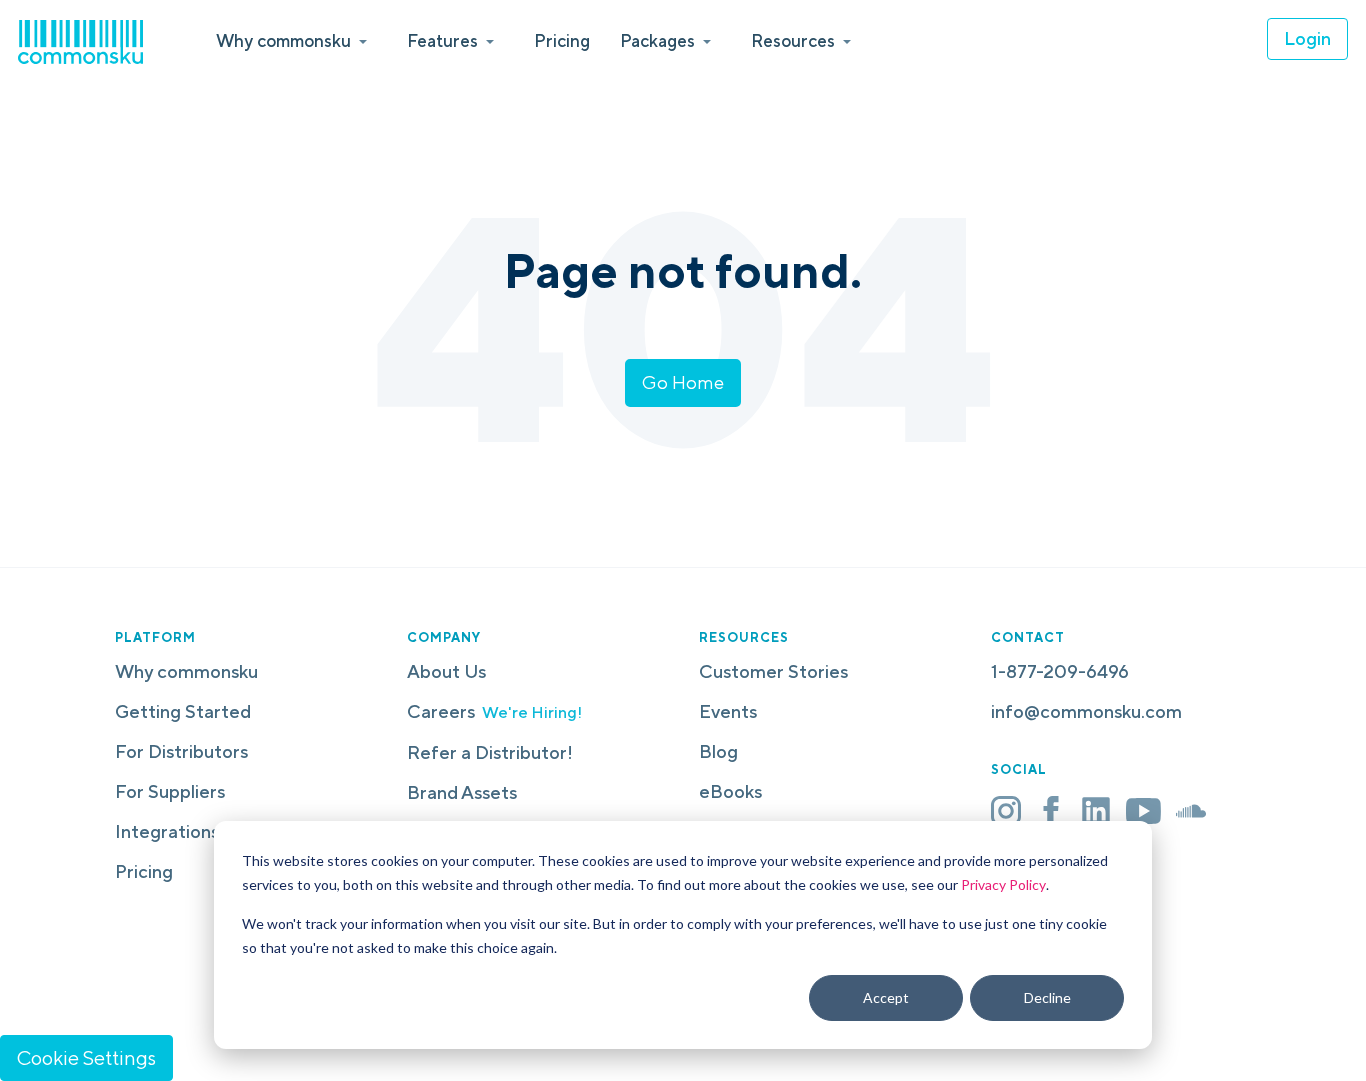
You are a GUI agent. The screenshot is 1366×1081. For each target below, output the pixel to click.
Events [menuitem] (728, 711)
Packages (657, 40)
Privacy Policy (1003, 884)
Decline (1047, 997)
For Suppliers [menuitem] (170, 791)
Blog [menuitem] (718, 751)
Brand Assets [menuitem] (462, 792)
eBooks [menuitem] (730, 791)
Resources (793, 40)
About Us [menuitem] (446, 671)
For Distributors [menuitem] (181, 751)
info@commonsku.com (1086, 711)
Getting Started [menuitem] (183, 711)
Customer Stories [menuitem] (773, 671)
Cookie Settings (86, 1057)
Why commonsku (283, 40)
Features (442, 40)
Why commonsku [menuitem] (186, 671)
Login (1307, 38)
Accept (886, 997)
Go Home (683, 382)
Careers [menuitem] (494, 711)
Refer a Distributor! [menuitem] (490, 752)
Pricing (562, 40)
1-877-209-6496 (1060, 671)
